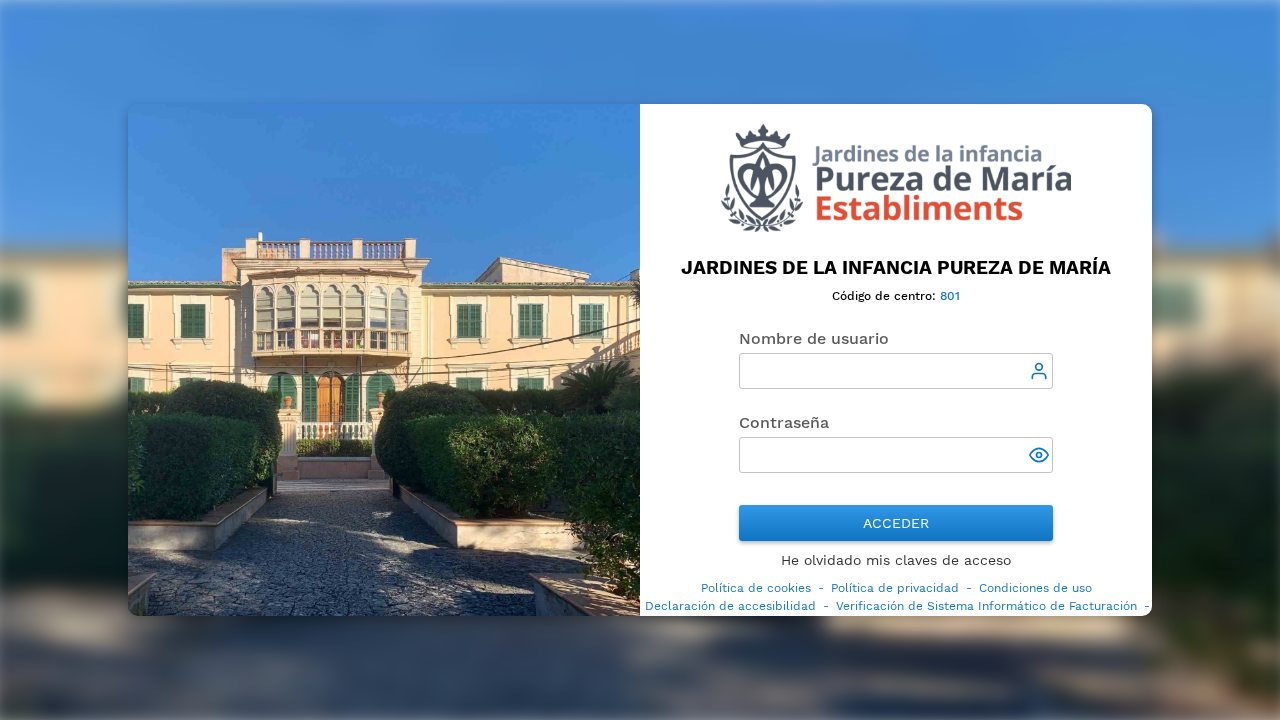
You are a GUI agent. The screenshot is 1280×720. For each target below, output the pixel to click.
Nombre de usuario (814, 338)
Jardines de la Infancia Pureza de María (896, 267)
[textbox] (896, 371)
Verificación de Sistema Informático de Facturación (986, 606)
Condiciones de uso (1035, 588)
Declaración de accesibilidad (730, 606)
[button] (1041, 457)
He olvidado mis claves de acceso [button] (896, 560)
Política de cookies (756, 588)
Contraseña (784, 422)
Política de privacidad (895, 588)
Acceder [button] (896, 523)
